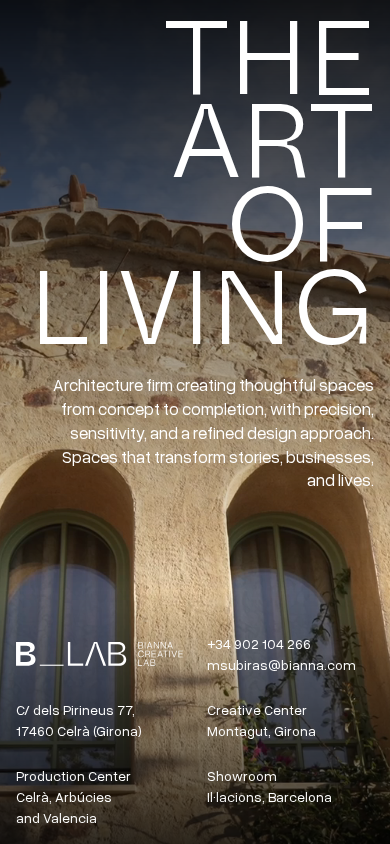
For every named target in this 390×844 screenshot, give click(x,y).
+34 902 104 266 (259, 643)
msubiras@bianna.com (281, 664)
